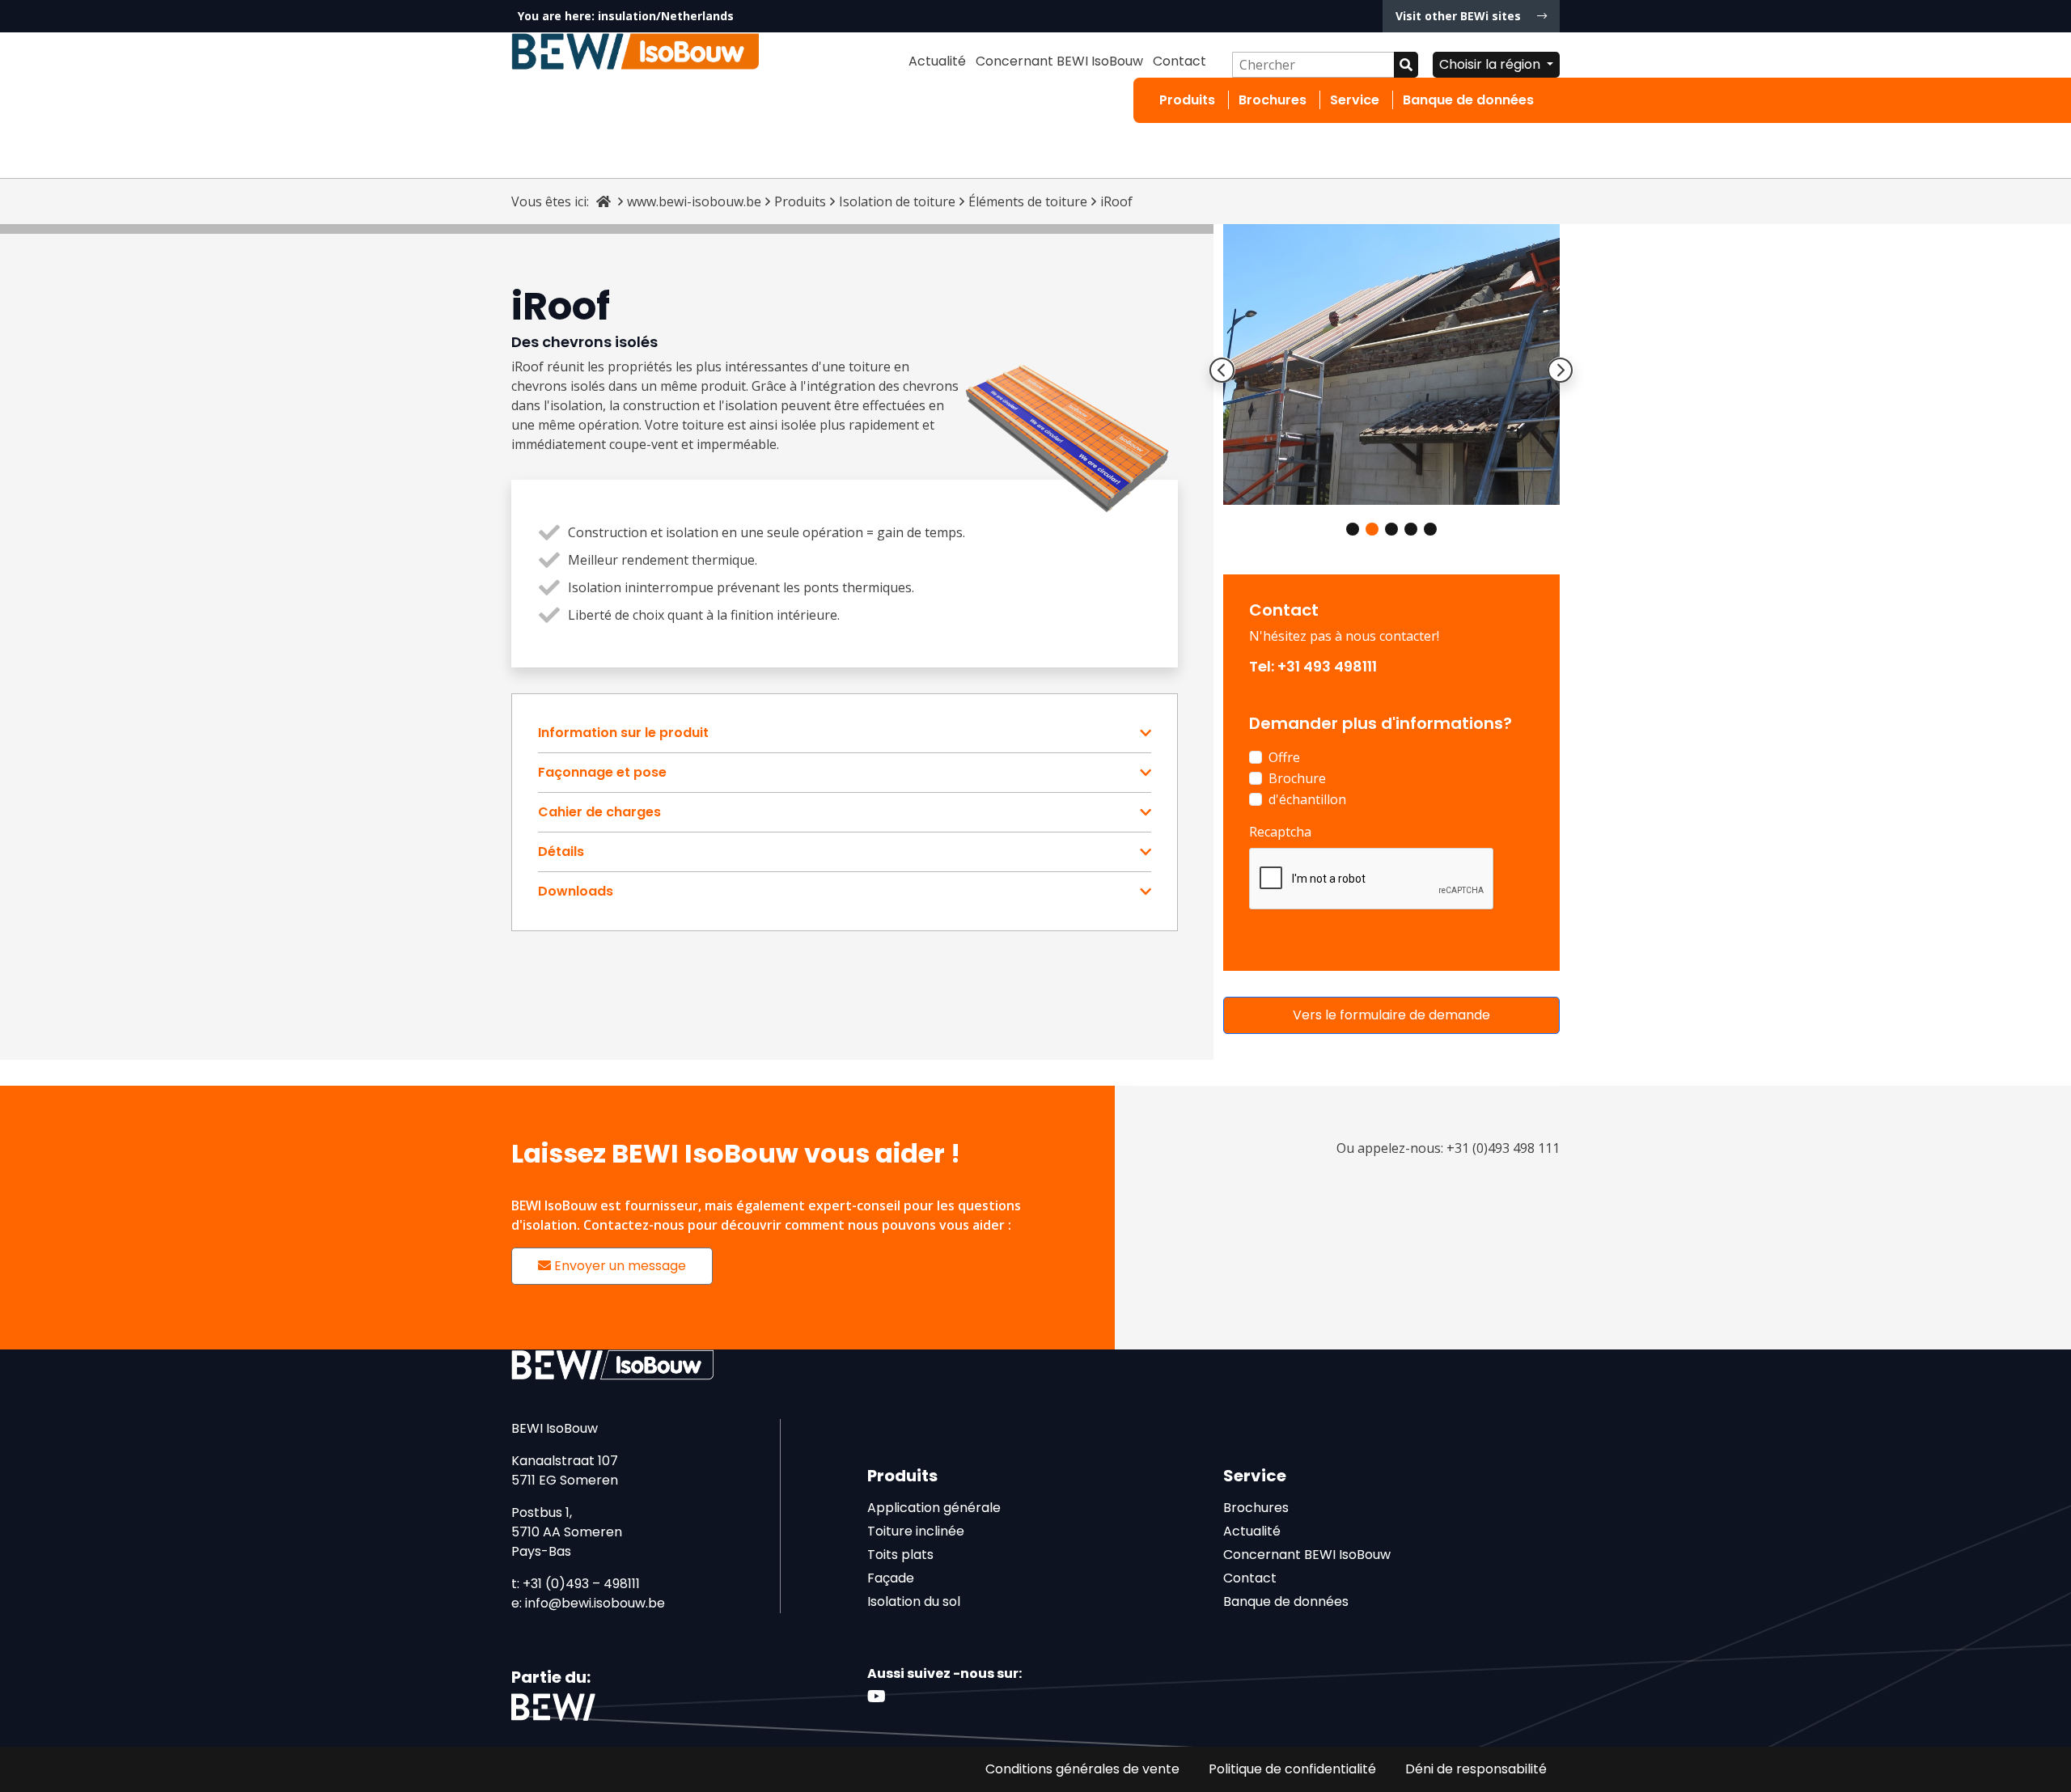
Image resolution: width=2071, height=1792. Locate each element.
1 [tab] (1353, 529)
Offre (1284, 757)
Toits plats (900, 1555)
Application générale (934, 1508)
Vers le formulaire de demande (1391, 1015)
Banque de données (1468, 100)
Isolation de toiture (897, 201)
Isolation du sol (914, 1601)
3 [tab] (1391, 529)
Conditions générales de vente (1082, 1769)
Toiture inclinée (916, 1531)
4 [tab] (1411, 529)
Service (1355, 100)
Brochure (1297, 778)
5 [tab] (1430, 529)
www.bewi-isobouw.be (694, 201)
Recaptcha (1280, 832)
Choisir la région (1491, 64)
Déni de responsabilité (1476, 1769)
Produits (1187, 100)
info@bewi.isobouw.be (595, 1603)
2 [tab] (1372, 529)
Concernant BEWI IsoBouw (1059, 61)
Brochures (1273, 100)
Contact (1179, 61)
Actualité (937, 61)
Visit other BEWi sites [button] (1460, 16)
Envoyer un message (618, 1266)
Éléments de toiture (1028, 201)
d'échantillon (1307, 799)
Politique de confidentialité (1292, 1769)
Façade (891, 1578)
